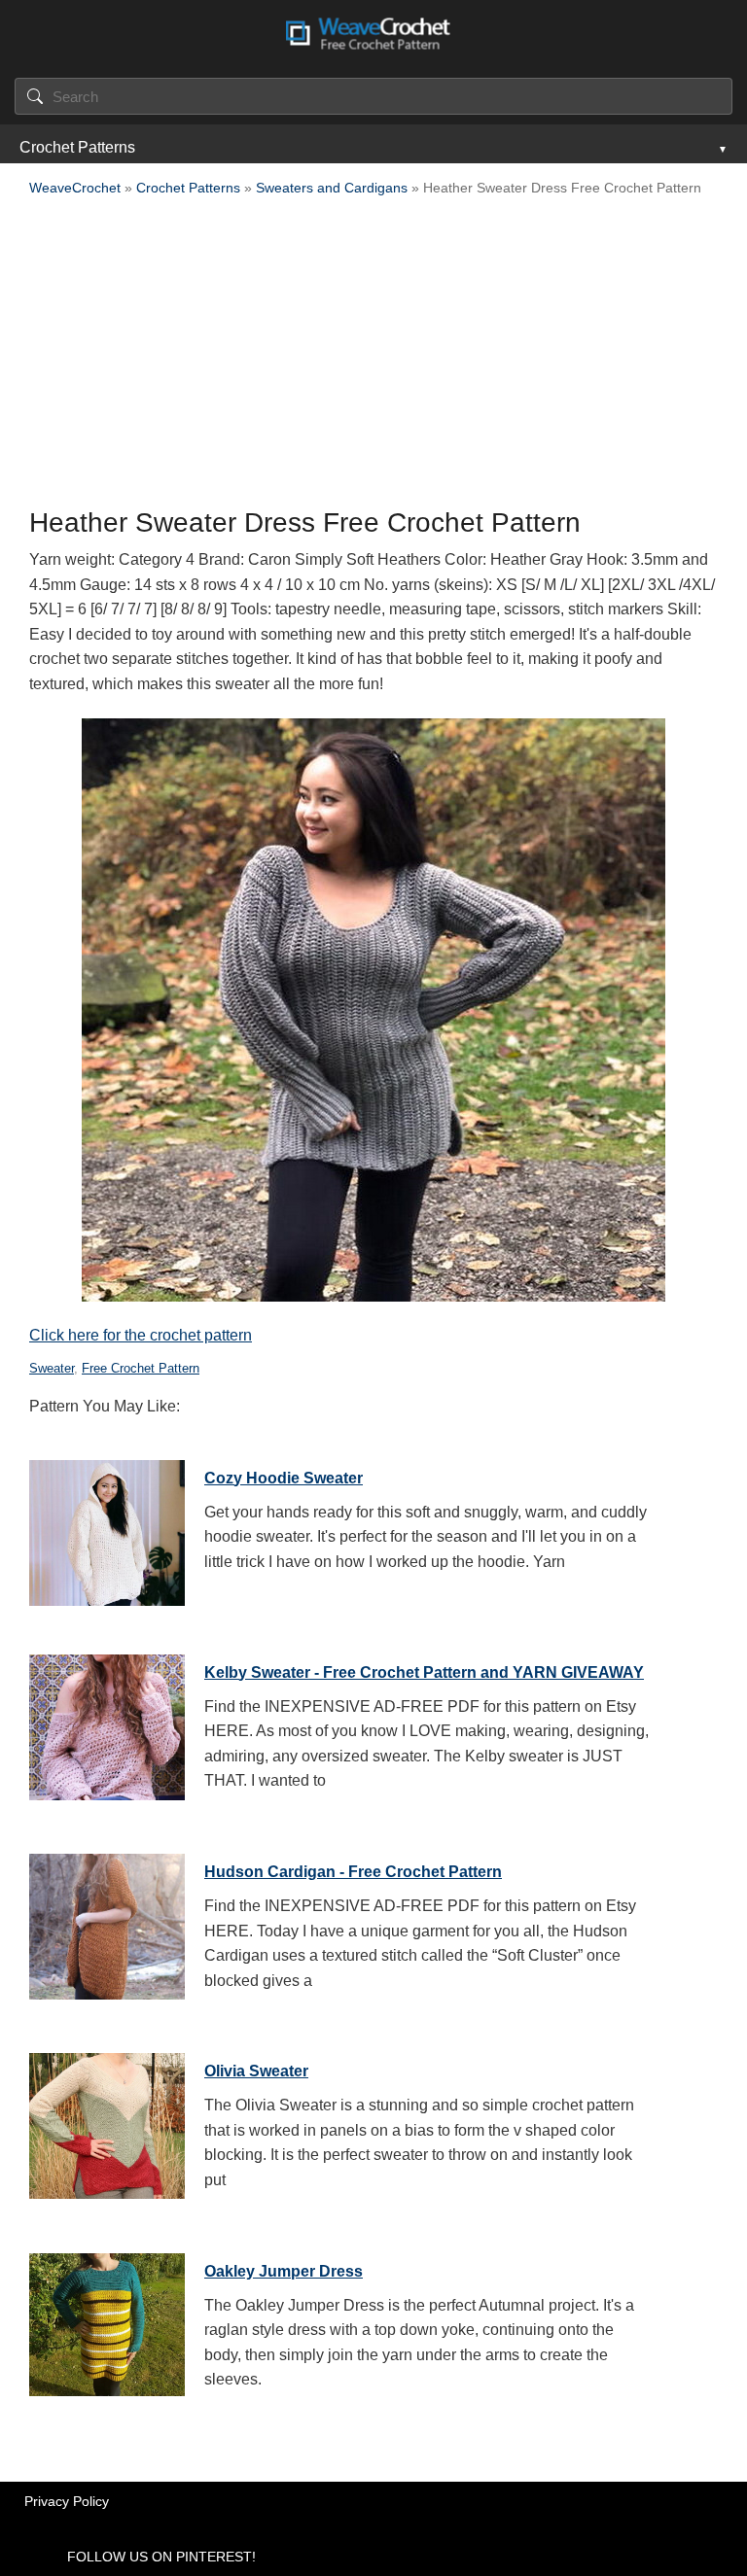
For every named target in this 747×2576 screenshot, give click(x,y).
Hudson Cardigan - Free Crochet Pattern (353, 1872)
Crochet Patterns (77, 147)
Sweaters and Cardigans (332, 188)
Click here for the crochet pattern (141, 1335)
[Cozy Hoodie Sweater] (107, 1528)
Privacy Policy (67, 2501)
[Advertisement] (373, 358)
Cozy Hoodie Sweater (284, 1478)
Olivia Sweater (256, 2071)
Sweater (52, 1368)
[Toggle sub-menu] (721, 148)
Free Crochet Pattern (141, 1368)
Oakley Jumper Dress (284, 2271)
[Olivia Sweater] (107, 2121)
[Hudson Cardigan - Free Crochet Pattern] (107, 1922)
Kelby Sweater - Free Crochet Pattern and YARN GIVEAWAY (424, 1672)
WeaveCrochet (75, 188)
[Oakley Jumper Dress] (107, 2321)
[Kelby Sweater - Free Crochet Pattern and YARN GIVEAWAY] (107, 1723)
